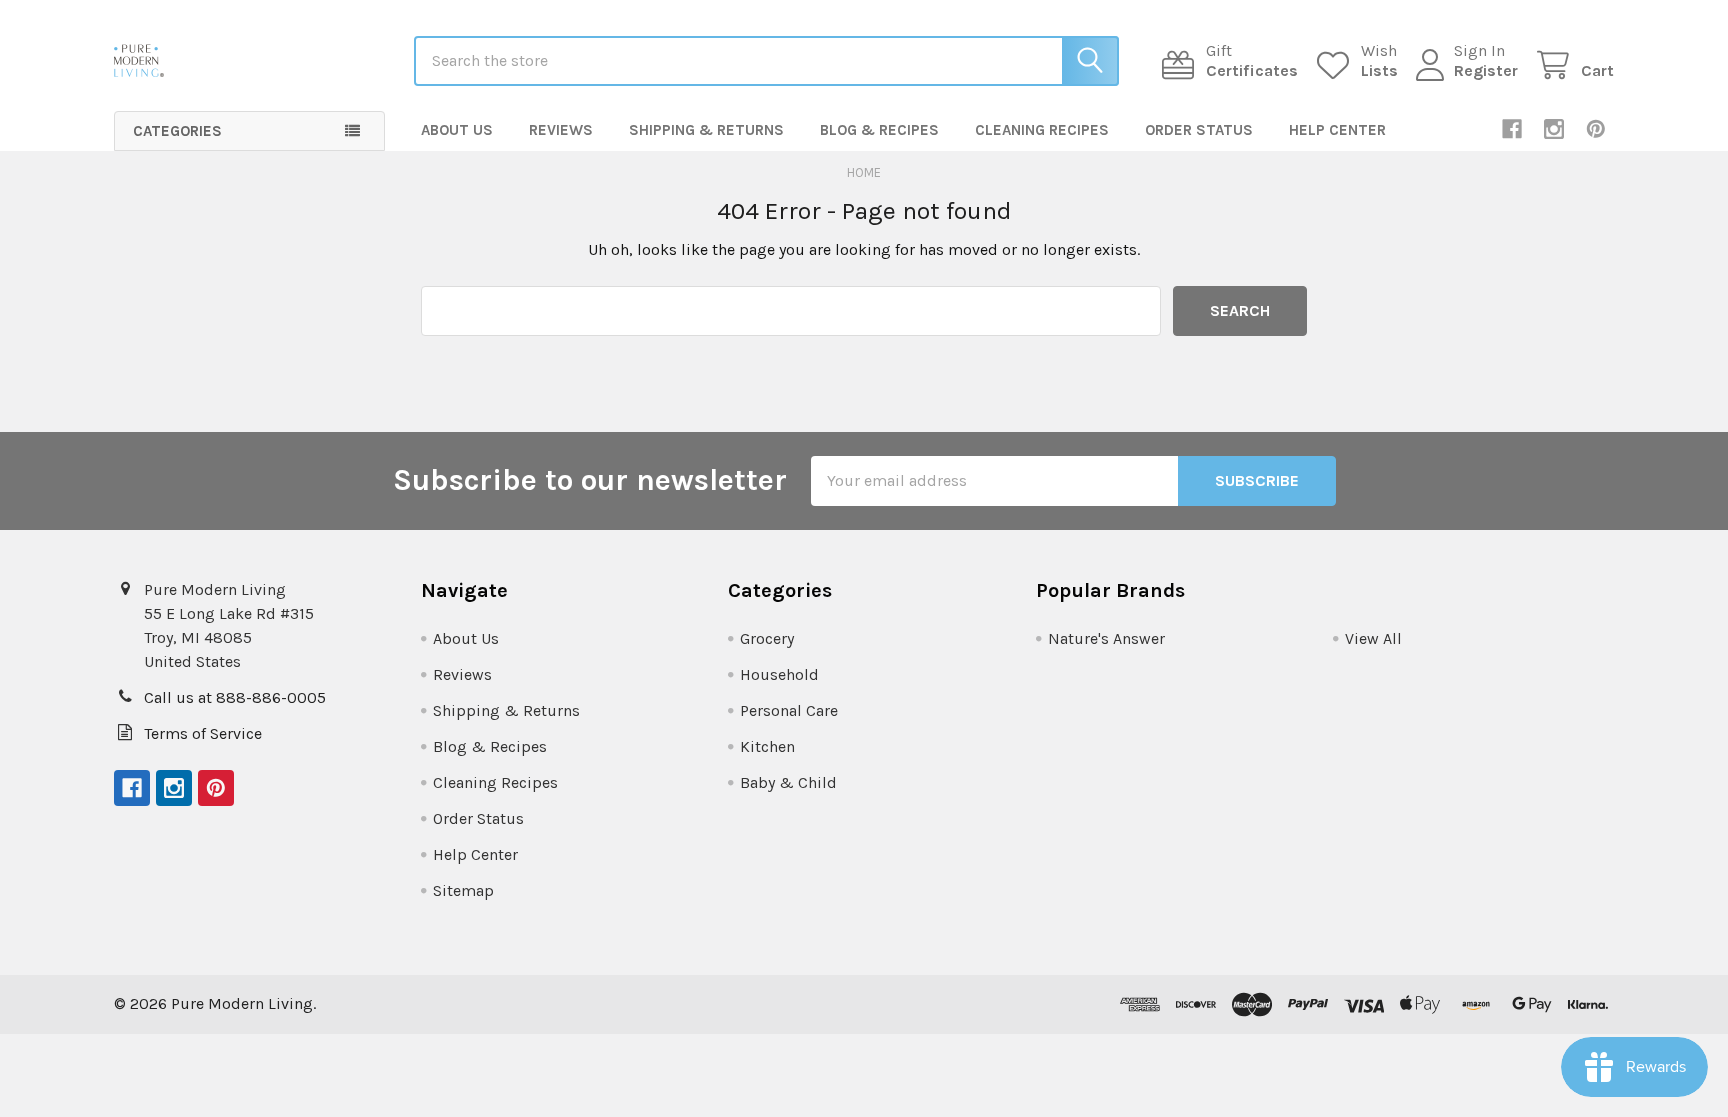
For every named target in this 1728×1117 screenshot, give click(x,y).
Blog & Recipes (879, 130)
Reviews (561, 130)
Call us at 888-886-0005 (235, 697)
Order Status (1199, 130)
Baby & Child (788, 782)
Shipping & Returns (706, 130)
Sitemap (463, 890)
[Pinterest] (1596, 129)
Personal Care (789, 710)
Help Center (1337, 130)
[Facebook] (1512, 129)
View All (1373, 638)
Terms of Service (203, 733)
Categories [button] (177, 131)
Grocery (767, 638)
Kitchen (767, 746)
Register (1486, 70)
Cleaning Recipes (1042, 130)
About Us (457, 130)
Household (779, 674)
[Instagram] (1554, 129)
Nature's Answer (1106, 638)
